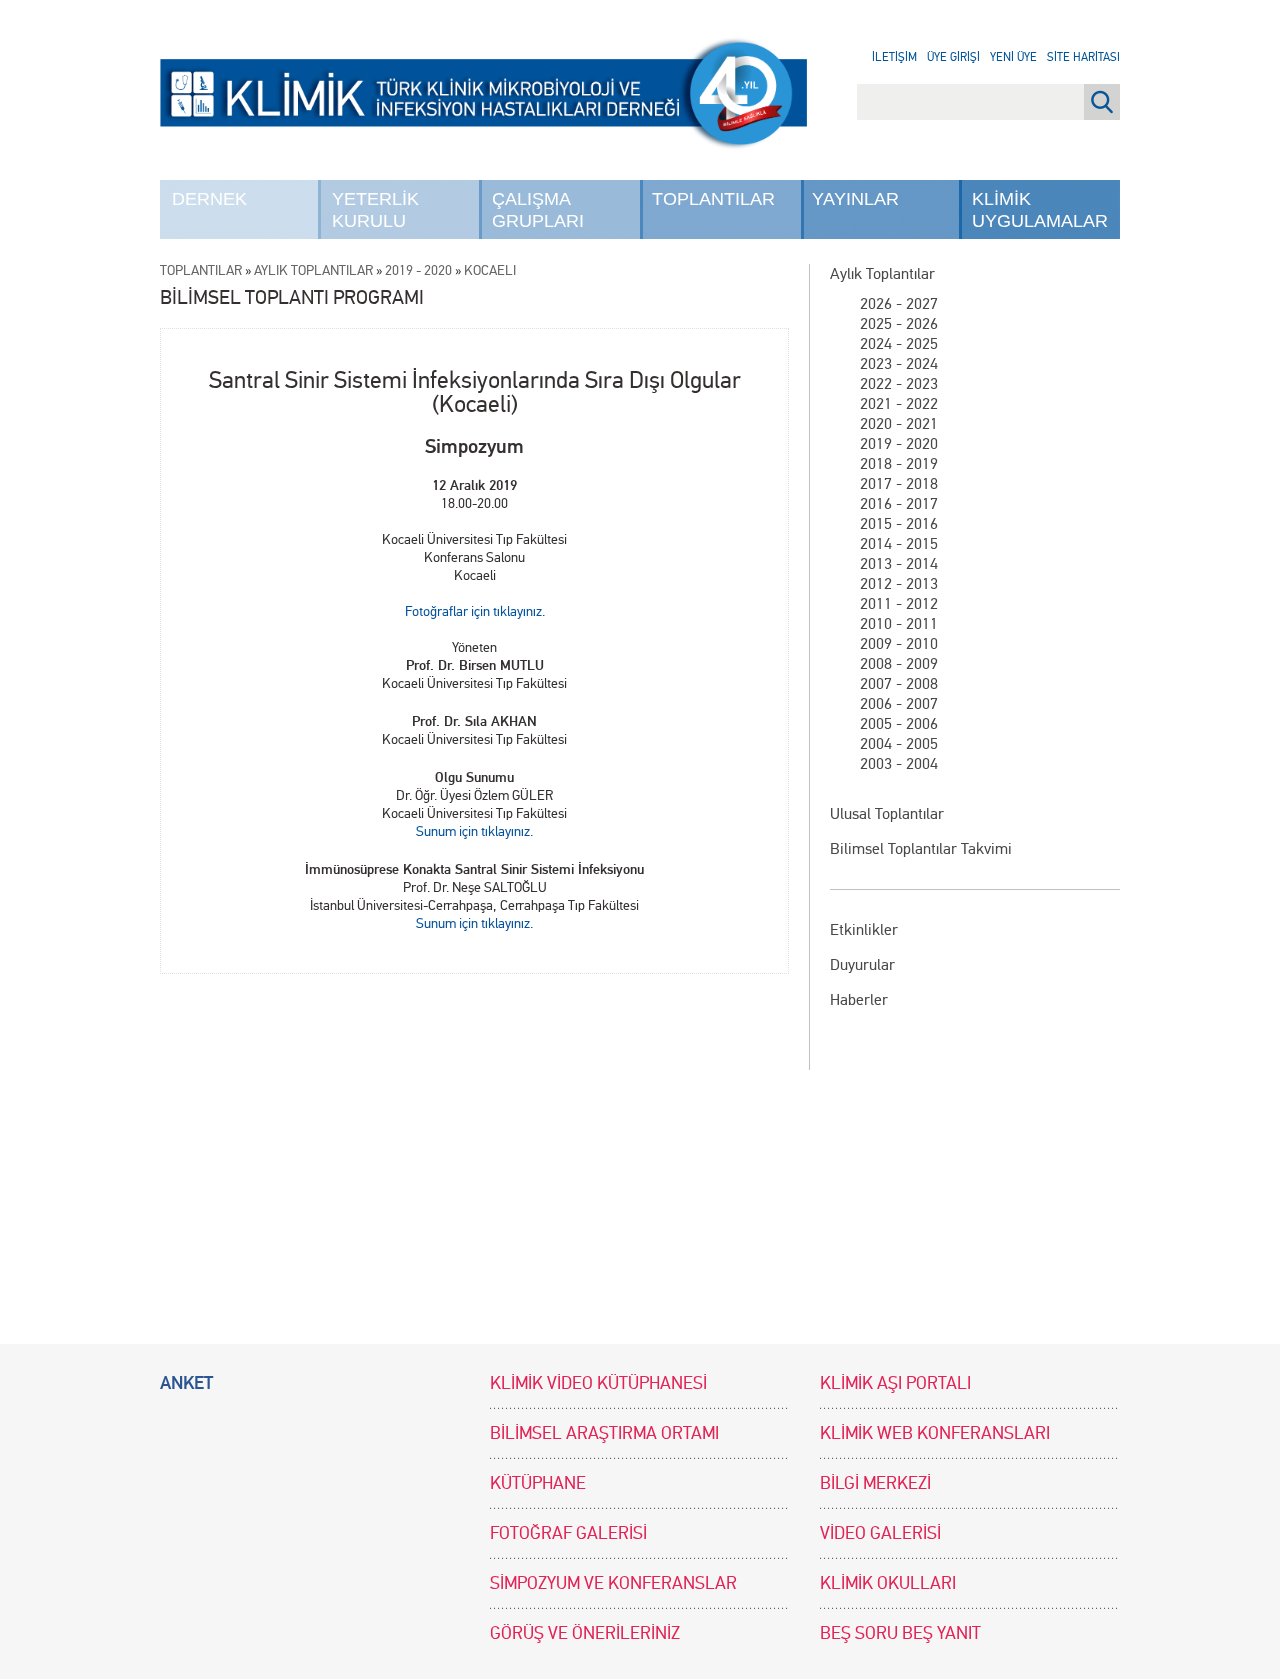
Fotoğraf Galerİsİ (568, 1533)
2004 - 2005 (899, 743)
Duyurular (862, 964)
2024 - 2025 (899, 343)
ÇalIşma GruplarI (538, 210)
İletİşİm (894, 57)
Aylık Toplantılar (882, 273)
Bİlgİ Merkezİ (875, 1483)
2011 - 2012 (899, 603)
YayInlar (855, 199)
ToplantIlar (713, 199)
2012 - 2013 (899, 583)
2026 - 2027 (899, 303)
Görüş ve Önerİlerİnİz (585, 1633)
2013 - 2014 (899, 563)
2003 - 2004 (899, 763)
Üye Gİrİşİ (953, 57)
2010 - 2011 (899, 623)
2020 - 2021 (899, 423)
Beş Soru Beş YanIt (900, 1633)
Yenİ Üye (1013, 57)
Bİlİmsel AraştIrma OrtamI (604, 1433)
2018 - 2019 (899, 463)
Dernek (209, 199)
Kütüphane (538, 1483)
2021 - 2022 (899, 403)
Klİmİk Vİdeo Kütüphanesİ (598, 1383)
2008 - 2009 (899, 663)
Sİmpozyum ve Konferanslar (613, 1583)
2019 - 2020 (899, 443)
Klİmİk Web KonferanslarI (935, 1433)
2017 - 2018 (899, 483)
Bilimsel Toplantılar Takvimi (921, 848)
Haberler (859, 999)
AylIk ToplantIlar (313, 270)
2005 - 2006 (899, 723)
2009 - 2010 (899, 643)
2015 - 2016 (899, 523)
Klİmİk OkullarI (888, 1583)
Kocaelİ (490, 270)
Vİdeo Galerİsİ (880, 1533)
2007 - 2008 (899, 683)
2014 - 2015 (899, 543)
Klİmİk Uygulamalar (1040, 210)
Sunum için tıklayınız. (474, 831)
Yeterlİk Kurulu (375, 210)
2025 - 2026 (899, 323)
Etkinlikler (864, 929)
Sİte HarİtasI (1083, 57)
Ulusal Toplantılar (887, 813)
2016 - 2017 (899, 503)
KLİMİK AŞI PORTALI (895, 1383)
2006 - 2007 (899, 703)
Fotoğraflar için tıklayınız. (475, 611)
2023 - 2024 (899, 363)
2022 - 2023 (899, 383)
